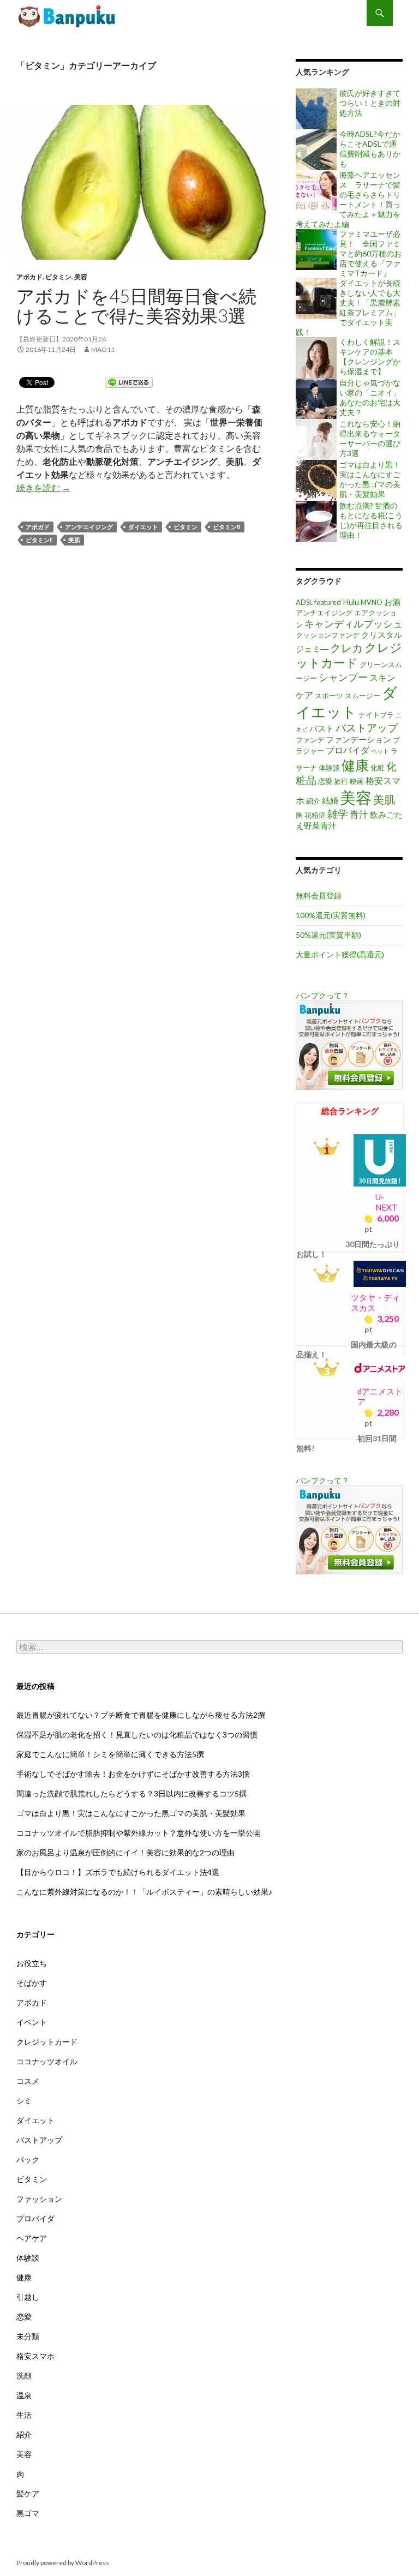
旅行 (341, 781)
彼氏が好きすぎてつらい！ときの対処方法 (370, 103)
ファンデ (310, 740)
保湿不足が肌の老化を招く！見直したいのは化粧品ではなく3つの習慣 (137, 1735)
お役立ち (32, 1963)
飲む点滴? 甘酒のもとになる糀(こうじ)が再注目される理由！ (371, 520)
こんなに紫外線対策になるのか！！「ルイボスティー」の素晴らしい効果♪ (144, 1892)
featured (328, 602)
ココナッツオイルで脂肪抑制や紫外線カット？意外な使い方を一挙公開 (139, 1833)
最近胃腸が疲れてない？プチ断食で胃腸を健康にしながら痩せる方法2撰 (141, 1715)
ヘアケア (32, 2238)
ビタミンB (227, 527)
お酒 (392, 602)
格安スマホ (35, 2356)
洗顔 (24, 2376)
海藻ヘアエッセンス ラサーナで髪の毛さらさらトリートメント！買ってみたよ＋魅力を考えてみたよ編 (348, 199)
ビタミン (58, 277)
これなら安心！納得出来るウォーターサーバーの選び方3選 (370, 438)
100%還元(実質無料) (331, 915)
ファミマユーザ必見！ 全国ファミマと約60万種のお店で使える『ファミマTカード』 (370, 253)
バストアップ (367, 727)
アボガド (38, 527)
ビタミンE (39, 540)
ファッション (39, 2199)
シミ (24, 2101)
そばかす (32, 1983)
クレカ (346, 648)
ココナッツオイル (47, 2061)
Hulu (351, 602)
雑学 (338, 814)
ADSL (304, 602)
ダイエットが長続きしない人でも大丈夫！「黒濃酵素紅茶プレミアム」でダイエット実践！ (348, 307)
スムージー (363, 696)
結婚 (330, 801)
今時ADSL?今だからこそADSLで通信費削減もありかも (370, 149)
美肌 (74, 540)
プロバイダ (348, 750)
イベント (32, 2022)
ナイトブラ (376, 715)
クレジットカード (47, 2042)
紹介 (313, 801)
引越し (28, 2297)
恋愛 (325, 781)
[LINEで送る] (129, 382)
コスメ (28, 2081)
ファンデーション (358, 739)
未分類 (28, 2336)
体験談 (329, 768)
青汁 (359, 814)
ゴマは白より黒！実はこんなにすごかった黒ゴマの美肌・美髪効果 (370, 479)
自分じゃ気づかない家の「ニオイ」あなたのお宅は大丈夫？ (370, 397)
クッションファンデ (328, 635)
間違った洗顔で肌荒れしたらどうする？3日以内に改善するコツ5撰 (131, 1793)
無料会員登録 (319, 895)
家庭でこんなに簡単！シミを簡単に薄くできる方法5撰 (110, 1754)
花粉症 (315, 815)
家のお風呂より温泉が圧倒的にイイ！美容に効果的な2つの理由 (125, 1852)
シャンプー (343, 677)
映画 (357, 781)
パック (28, 2159)
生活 (24, 2415)
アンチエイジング (89, 527)
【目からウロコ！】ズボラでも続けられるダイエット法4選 (118, 1872)
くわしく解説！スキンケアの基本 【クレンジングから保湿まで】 (370, 357)
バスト (322, 729)
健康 (355, 765)
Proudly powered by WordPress (63, 2563)
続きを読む (43, 487)
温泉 (24, 2395)
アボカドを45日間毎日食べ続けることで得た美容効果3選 (68, 16)
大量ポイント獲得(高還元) (340, 954)
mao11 (103, 349)
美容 (81, 277)
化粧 (378, 768)
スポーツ (329, 696)
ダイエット (143, 527)
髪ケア (28, 2493)
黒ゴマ (28, 2513)
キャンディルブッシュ (354, 624)
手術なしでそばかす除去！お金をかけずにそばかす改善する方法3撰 (133, 1774)
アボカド (29, 277)
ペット (380, 751)
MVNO (372, 602)
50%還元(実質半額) (328, 935)
